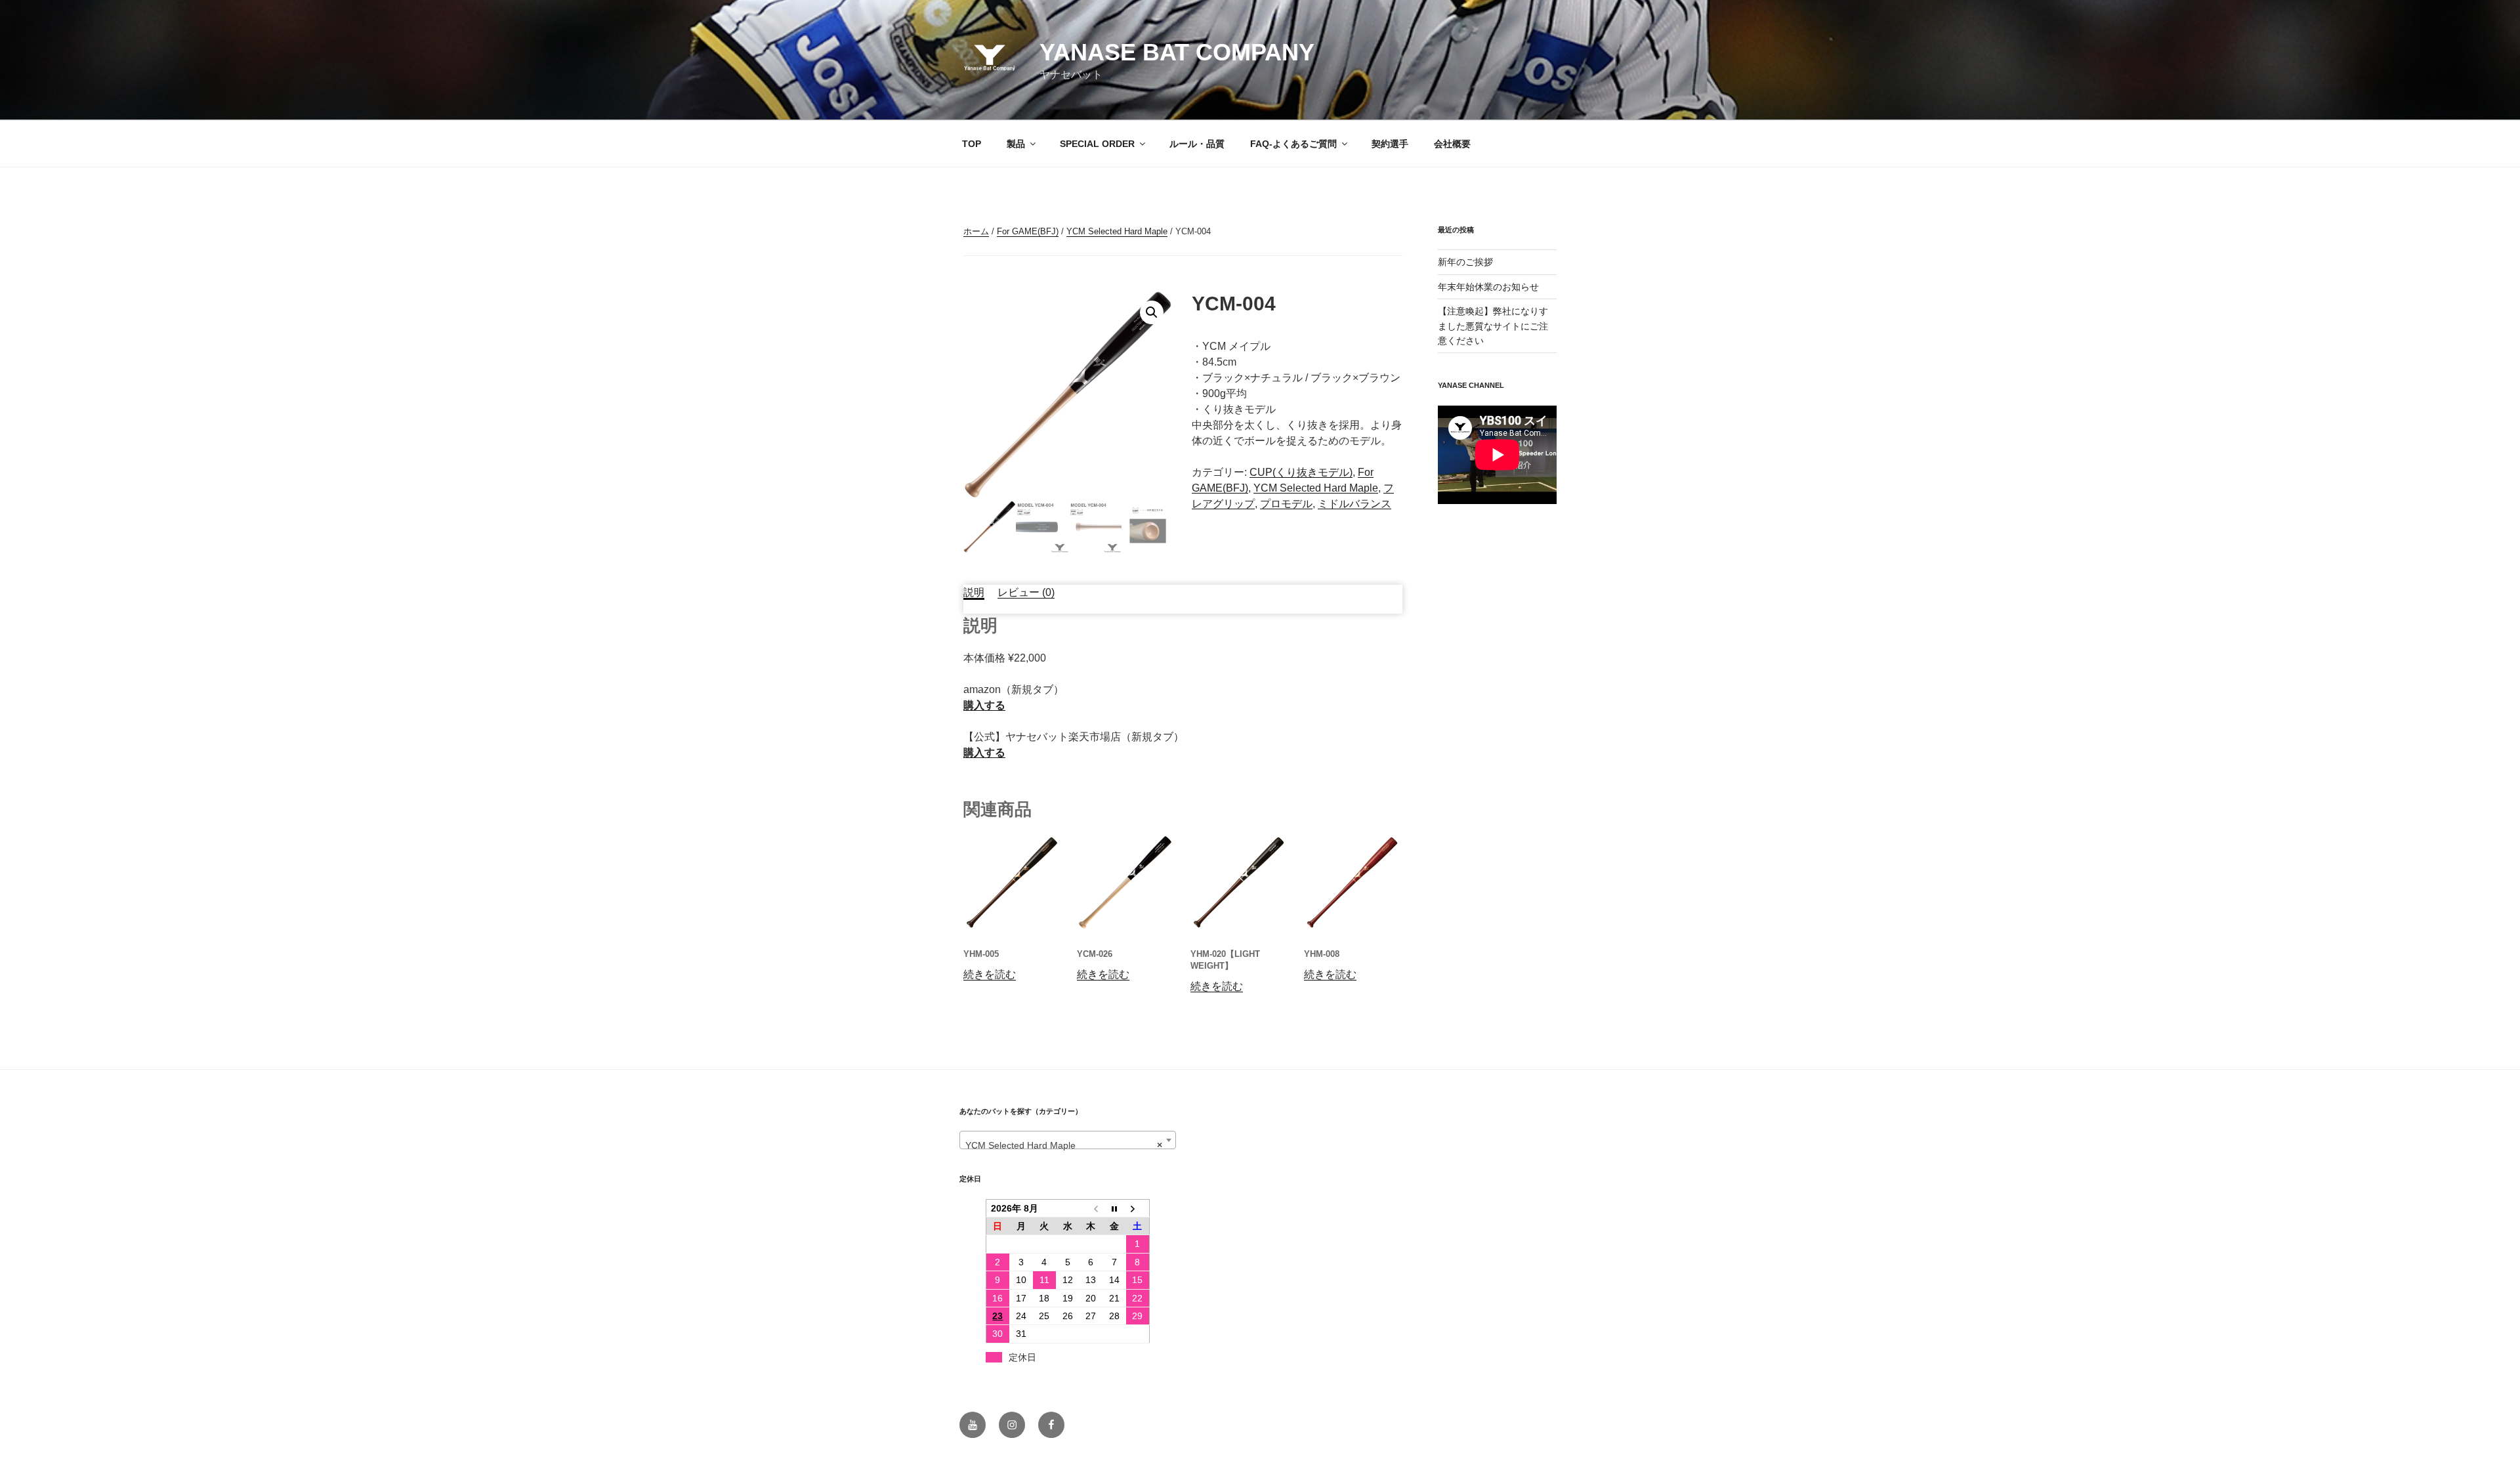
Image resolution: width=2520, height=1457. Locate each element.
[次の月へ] (1138, 1208)
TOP (972, 144)
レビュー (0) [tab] (1026, 592)
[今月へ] (1114, 1208)
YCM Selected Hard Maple (1117, 231)
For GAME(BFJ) (1028, 231)
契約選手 (1390, 144)
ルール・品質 (1197, 144)
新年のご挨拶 (1465, 262)
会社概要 (1452, 144)
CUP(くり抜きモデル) (1301, 472)
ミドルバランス (1354, 504)
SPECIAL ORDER (1097, 144)
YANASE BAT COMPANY (1177, 52)
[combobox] (1068, 1140)
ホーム (976, 231)
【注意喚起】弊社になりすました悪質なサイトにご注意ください (1493, 326)
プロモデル (1286, 504)
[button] (1152, 312)
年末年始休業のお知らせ (1488, 287)
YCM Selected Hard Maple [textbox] (1064, 1145)
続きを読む (990, 974)
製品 (1016, 144)
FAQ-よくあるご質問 (1293, 144)
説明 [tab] (974, 592)
